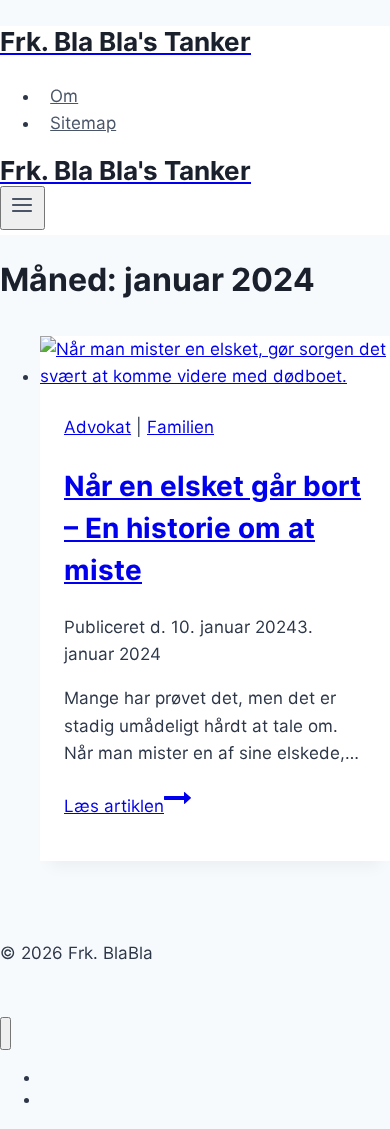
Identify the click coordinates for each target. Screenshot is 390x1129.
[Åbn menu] (22, 208)
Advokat (97, 427)
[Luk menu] (5, 1033)
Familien (180, 427)
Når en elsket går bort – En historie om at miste (212, 528)
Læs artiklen (127, 806)
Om (64, 96)
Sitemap (83, 123)
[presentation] (215, 363)
